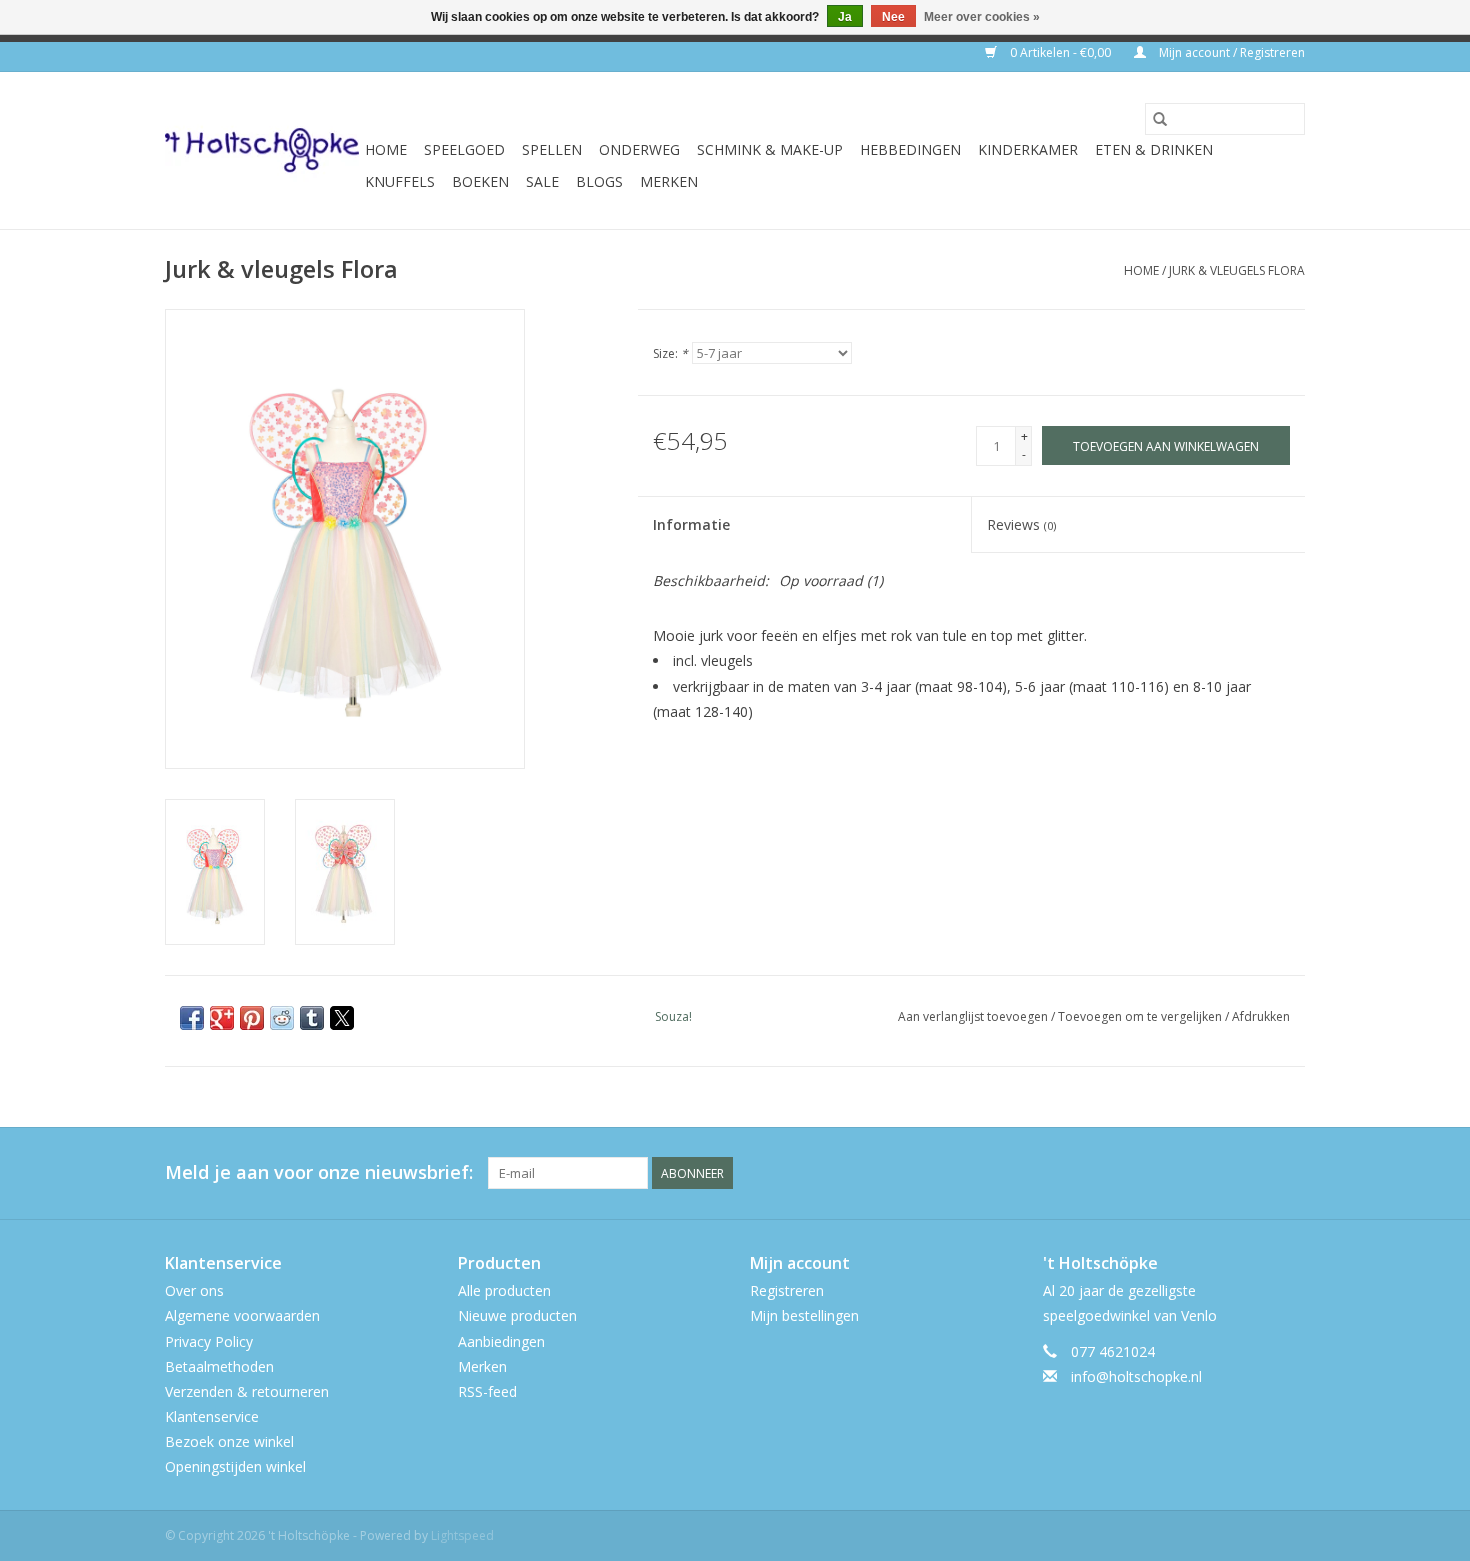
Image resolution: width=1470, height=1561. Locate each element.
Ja (845, 17)
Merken (669, 181)
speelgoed (464, 149)
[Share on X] (342, 1018)
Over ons (194, 1290)
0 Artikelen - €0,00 (1060, 52)
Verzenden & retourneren (247, 1391)
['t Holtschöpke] (262, 150)
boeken (480, 181)
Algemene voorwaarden (242, 1315)
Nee (893, 17)
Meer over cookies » (982, 17)
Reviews (1021, 524)
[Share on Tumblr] (312, 1018)
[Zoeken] (1160, 119)
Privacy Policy (209, 1341)
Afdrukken (1261, 1016)
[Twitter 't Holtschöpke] (1253, 1173)
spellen (552, 149)
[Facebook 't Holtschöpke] (1217, 1173)
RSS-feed (487, 1391)
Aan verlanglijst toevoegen (974, 1016)
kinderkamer (1028, 149)
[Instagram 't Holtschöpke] (1289, 1173)
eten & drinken (1154, 149)
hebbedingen (910, 149)
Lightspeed (462, 1535)
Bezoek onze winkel (229, 1441)
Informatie (691, 524)
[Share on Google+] (222, 1018)
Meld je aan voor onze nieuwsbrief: (319, 1172)
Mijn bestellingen (804, 1315)
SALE (542, 181)
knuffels (400, 181)
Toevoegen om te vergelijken (1141, 1016)
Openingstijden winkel (235, 1466)
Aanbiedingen (501, 1341)
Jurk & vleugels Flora (1237, 270)
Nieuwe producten (517, 1315)
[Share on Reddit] (282, 1018)
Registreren (787, 1290)
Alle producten (504, 1290)
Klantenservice (212, 1416)
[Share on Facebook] (192, 1018)
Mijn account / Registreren (1230, 52)
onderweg (639, 149)
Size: (670, 353)
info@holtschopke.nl (1136, 1376)
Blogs (599, 181)
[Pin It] (252, 1018)
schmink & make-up (770, 149)
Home (386, 149)
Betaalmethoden (219, 1366)
